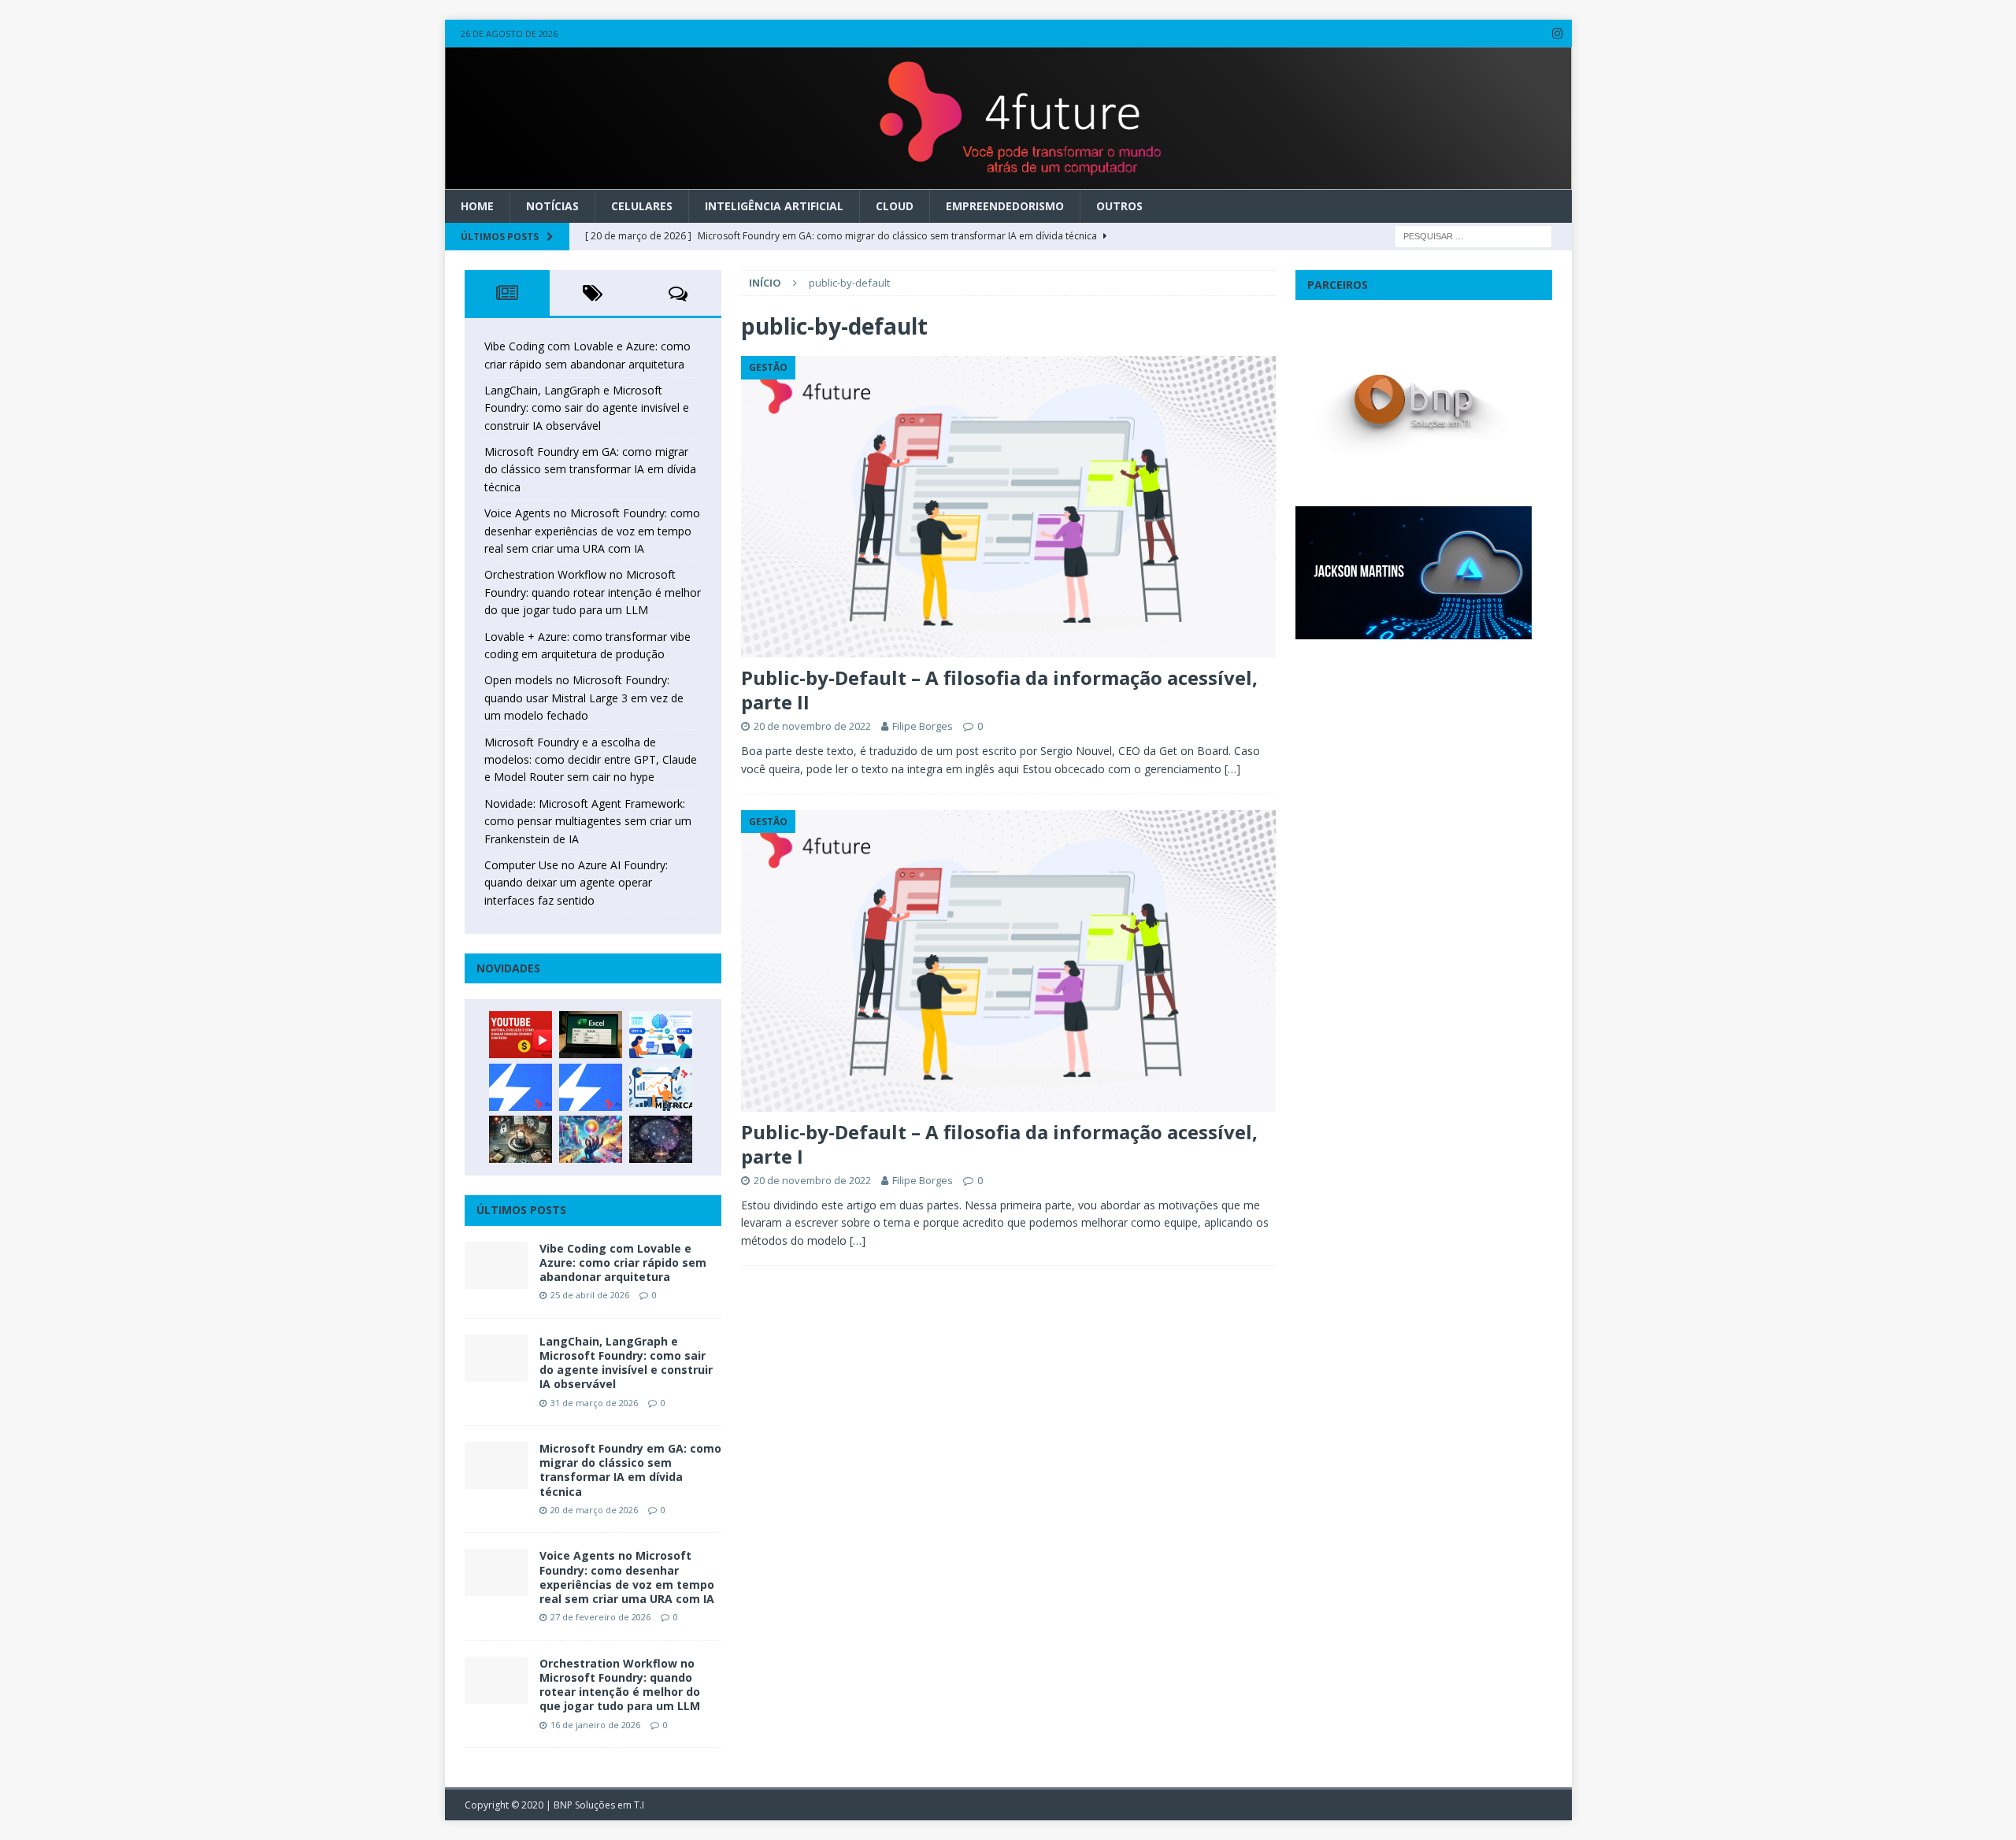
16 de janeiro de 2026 (595, 1725)
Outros (1119, 206)
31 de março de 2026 (594, 1403)
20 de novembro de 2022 (812, 726)
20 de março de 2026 (594, 1510)
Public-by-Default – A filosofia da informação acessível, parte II (999, 690)
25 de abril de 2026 (590, 1295)
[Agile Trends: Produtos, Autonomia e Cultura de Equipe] (591, 1087)
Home (477, 206)
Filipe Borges (923, 726)
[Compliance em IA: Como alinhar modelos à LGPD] (521, 1139)
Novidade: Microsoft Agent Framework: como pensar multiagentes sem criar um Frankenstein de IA (588, 821)
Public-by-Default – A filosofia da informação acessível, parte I (999, 1144)
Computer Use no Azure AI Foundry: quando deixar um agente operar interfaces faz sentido (576, 883)
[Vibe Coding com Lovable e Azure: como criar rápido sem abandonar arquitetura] (496, 1265)
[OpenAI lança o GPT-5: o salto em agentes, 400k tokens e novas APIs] (661, 1035)
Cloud (895, 206)
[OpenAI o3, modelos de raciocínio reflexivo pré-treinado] (661, 1139)
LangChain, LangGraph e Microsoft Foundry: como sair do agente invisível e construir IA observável (587, 408)
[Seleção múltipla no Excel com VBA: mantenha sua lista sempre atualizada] (591, 1035)
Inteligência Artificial (774, 206)
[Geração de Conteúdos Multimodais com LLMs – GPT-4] (591, 1139)
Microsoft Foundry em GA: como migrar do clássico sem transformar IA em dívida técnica (590, 469)
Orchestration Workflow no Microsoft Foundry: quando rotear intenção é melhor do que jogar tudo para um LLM (593, 592)
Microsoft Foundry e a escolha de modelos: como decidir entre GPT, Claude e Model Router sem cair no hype (591, 760)
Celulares (642, 206)
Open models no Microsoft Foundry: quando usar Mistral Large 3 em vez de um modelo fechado (584, 698)
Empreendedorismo (1005, 206)
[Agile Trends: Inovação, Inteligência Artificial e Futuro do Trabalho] (521, 1087)
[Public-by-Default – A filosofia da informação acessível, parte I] (1008, 961)
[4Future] (1008, 180)
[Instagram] (1558, 33)
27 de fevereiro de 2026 (600, 1617)
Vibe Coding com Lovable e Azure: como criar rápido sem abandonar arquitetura (623, 1262)
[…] (1232, 769)
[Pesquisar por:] (1473, 235)
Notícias (552, 206)
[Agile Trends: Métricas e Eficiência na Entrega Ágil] (661, 1087)
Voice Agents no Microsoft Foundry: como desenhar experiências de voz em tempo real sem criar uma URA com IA (592, 531)
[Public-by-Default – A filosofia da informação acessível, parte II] (1008, 507)
